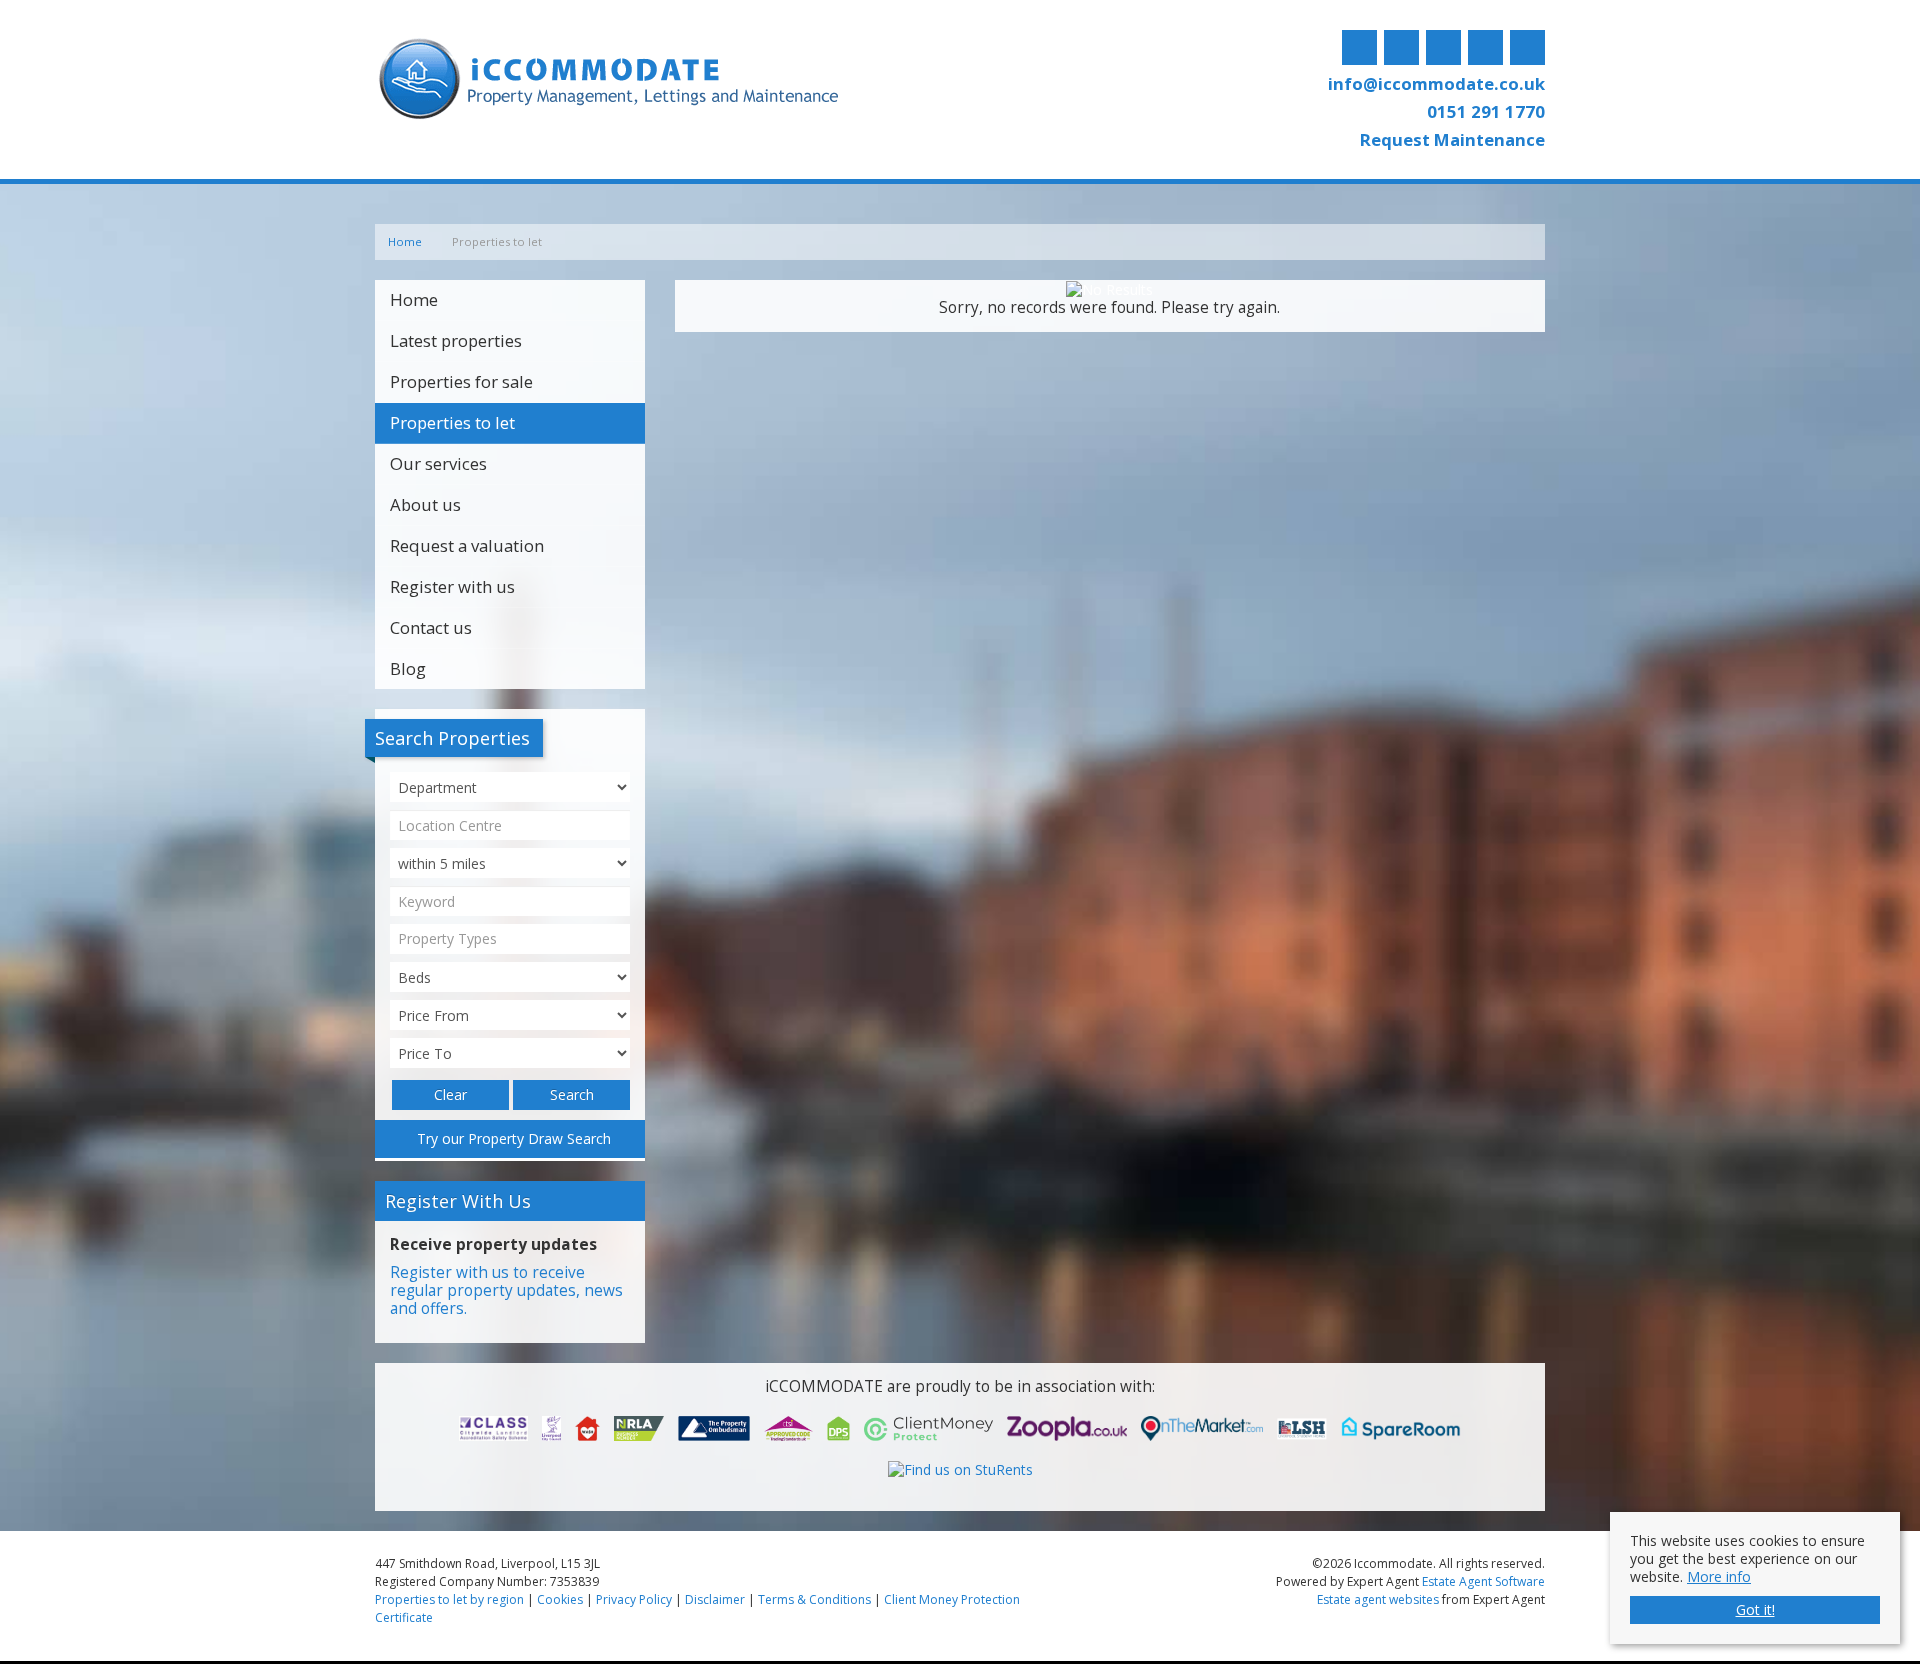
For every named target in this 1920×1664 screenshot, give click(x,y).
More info (1719, 1576)
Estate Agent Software (1483, 1581)
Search (572, 1094)
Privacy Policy (634, 1599)
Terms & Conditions (814, 1599)
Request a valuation (467, 545)
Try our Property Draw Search (510, 1138)
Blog (408, 668)
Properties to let (452, 422)
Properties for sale (461, 381)
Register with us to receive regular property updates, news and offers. (506, 1290)
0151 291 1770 (1486, 111)
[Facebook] (1359, 48)
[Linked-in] (1485, 48)
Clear (450, 1094)
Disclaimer (715, 1599)
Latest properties (456, 340)
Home (414, 299)
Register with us (452, 586)
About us (425, 504)
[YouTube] (1527, 48)
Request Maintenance (1452, 139)
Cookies (560, 1599)
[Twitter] (1401, 48)
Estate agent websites (1378, 1599)
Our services (438, 463)
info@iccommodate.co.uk (1436, 83)
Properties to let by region (449, 1599)
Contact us (431, 627)
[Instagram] (1443, 48)
